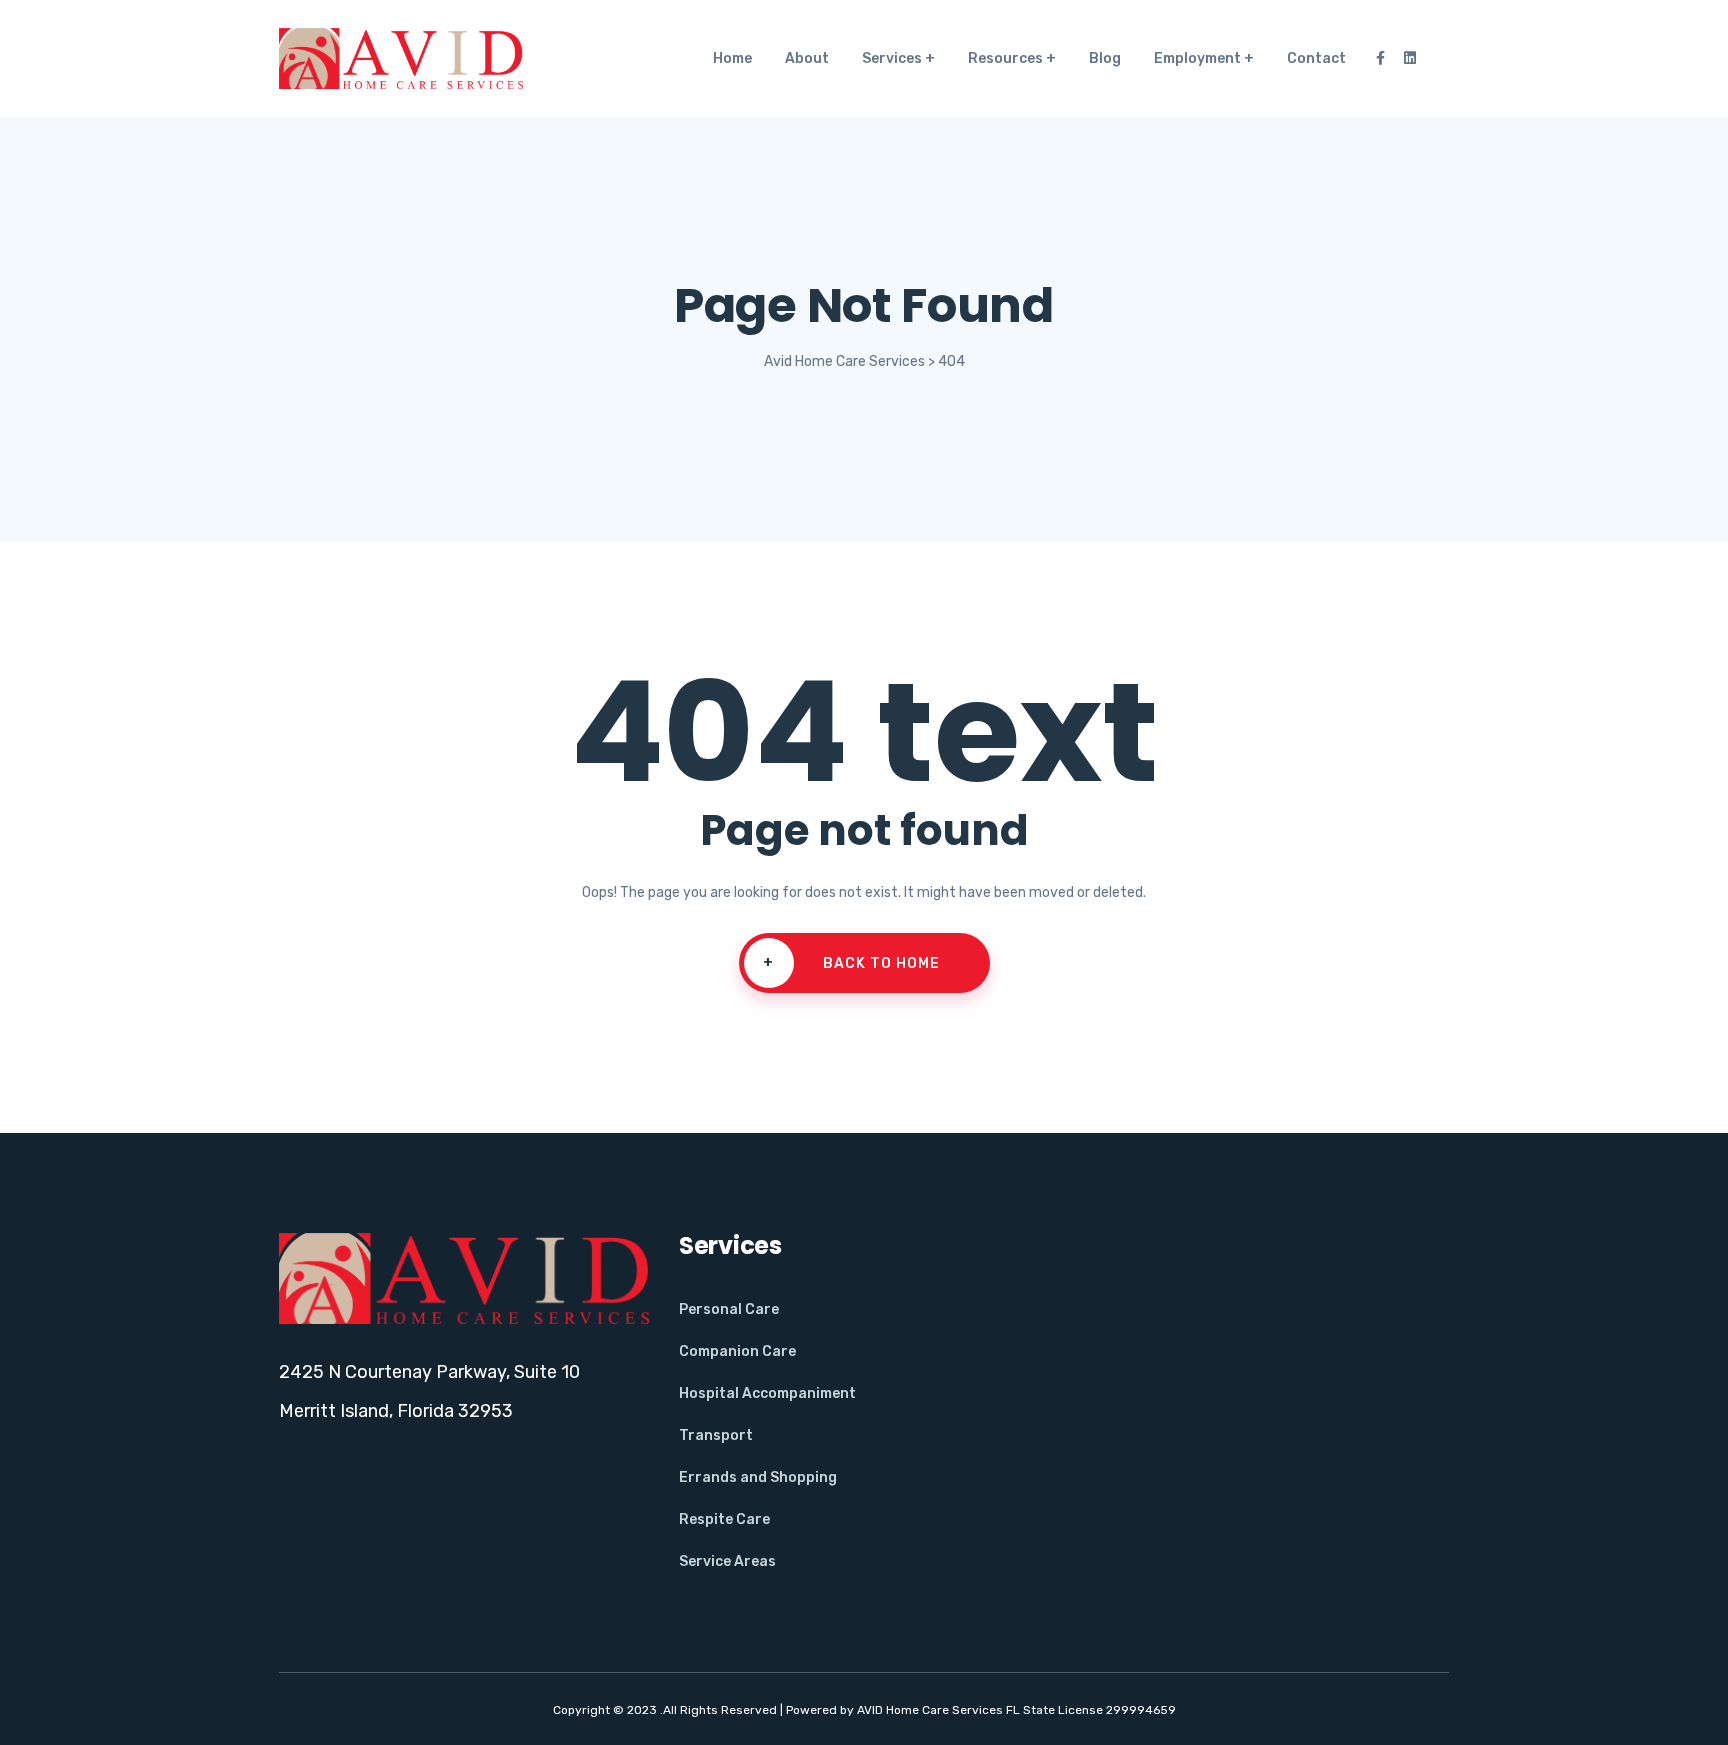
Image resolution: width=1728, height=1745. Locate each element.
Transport (716, 1435)
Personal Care (729, 1309)
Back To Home (851, 963)
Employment (1197, 58)
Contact (1316, 58)
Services (892, 58)
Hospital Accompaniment (767, 1393)
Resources (1005, 58)
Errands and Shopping (758, 1477)
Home (732, 58)
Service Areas (727, 1561)
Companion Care (737, 1351)
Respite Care (724, 1519)
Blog (1105, 58)
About (807, 58)
